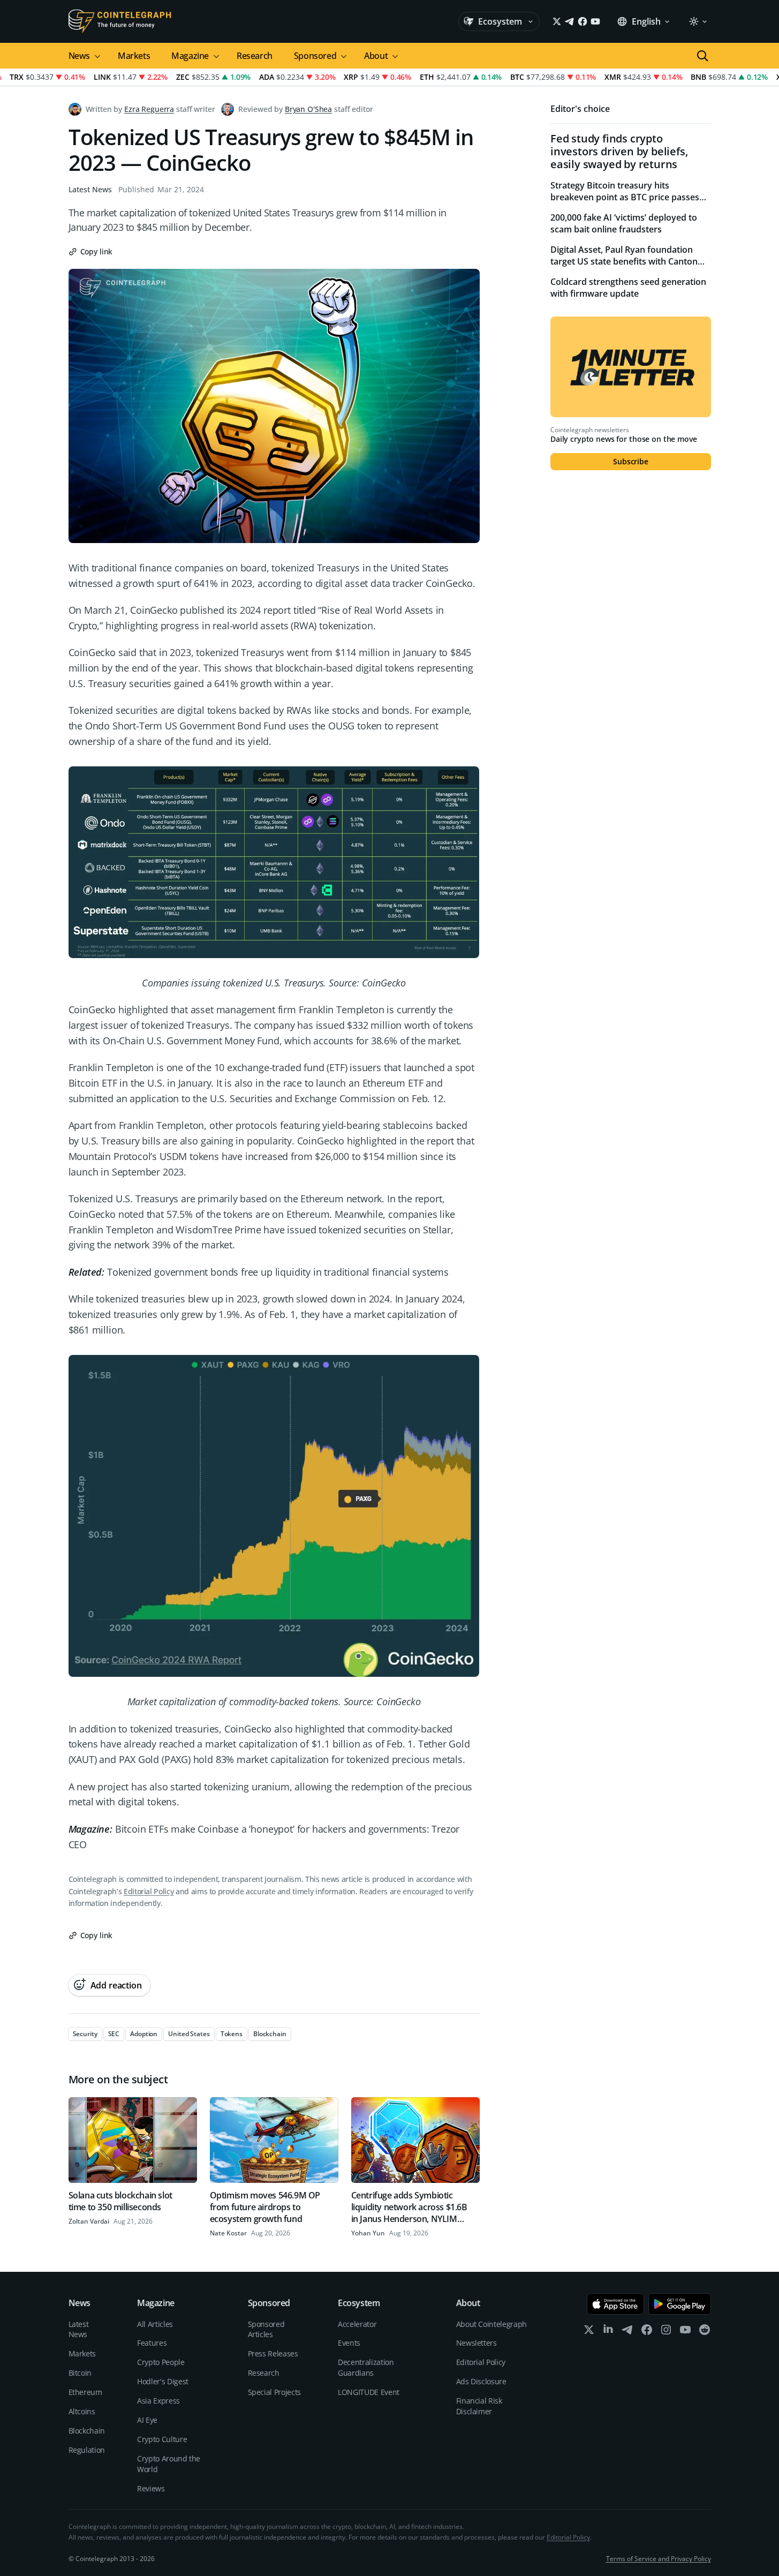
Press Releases (273, 2353)
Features (152, 2343)
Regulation (87, 2450)
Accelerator (357, 2324)
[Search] (702, 56)
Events (349, 2343)
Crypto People (161, 2362)
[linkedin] (608, 2332)
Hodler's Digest (163, 2381)
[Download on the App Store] (615, 2304)
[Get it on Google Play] (680, 2304)
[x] (589, 2332)
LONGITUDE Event (369, 2392)
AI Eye (147, 2420)
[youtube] (685, 2332)
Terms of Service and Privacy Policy (659, 2559)
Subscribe (631, 461)
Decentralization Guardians (366, 2367)
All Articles (155, 2324)
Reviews (151, 2488)
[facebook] (647, 2332)
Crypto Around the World (169, 2464)
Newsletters (477, 2343)
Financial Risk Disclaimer (479, 2406)
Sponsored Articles (266, 2329)
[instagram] (666, 2332)
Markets (134, 56)
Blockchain (87, 2431)
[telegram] (627, 2332)
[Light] (698, 21)
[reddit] (705, 2332)
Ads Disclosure (481, 2381)
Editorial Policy (149, 1891)
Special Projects (274, 2392)
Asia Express (158, 2401)
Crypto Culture (162, 2439)
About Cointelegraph (491, 2324)
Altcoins (82, 2411)
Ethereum (85, 2392)
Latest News (90, 189)
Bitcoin (80, 2373)
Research (255, 56)
